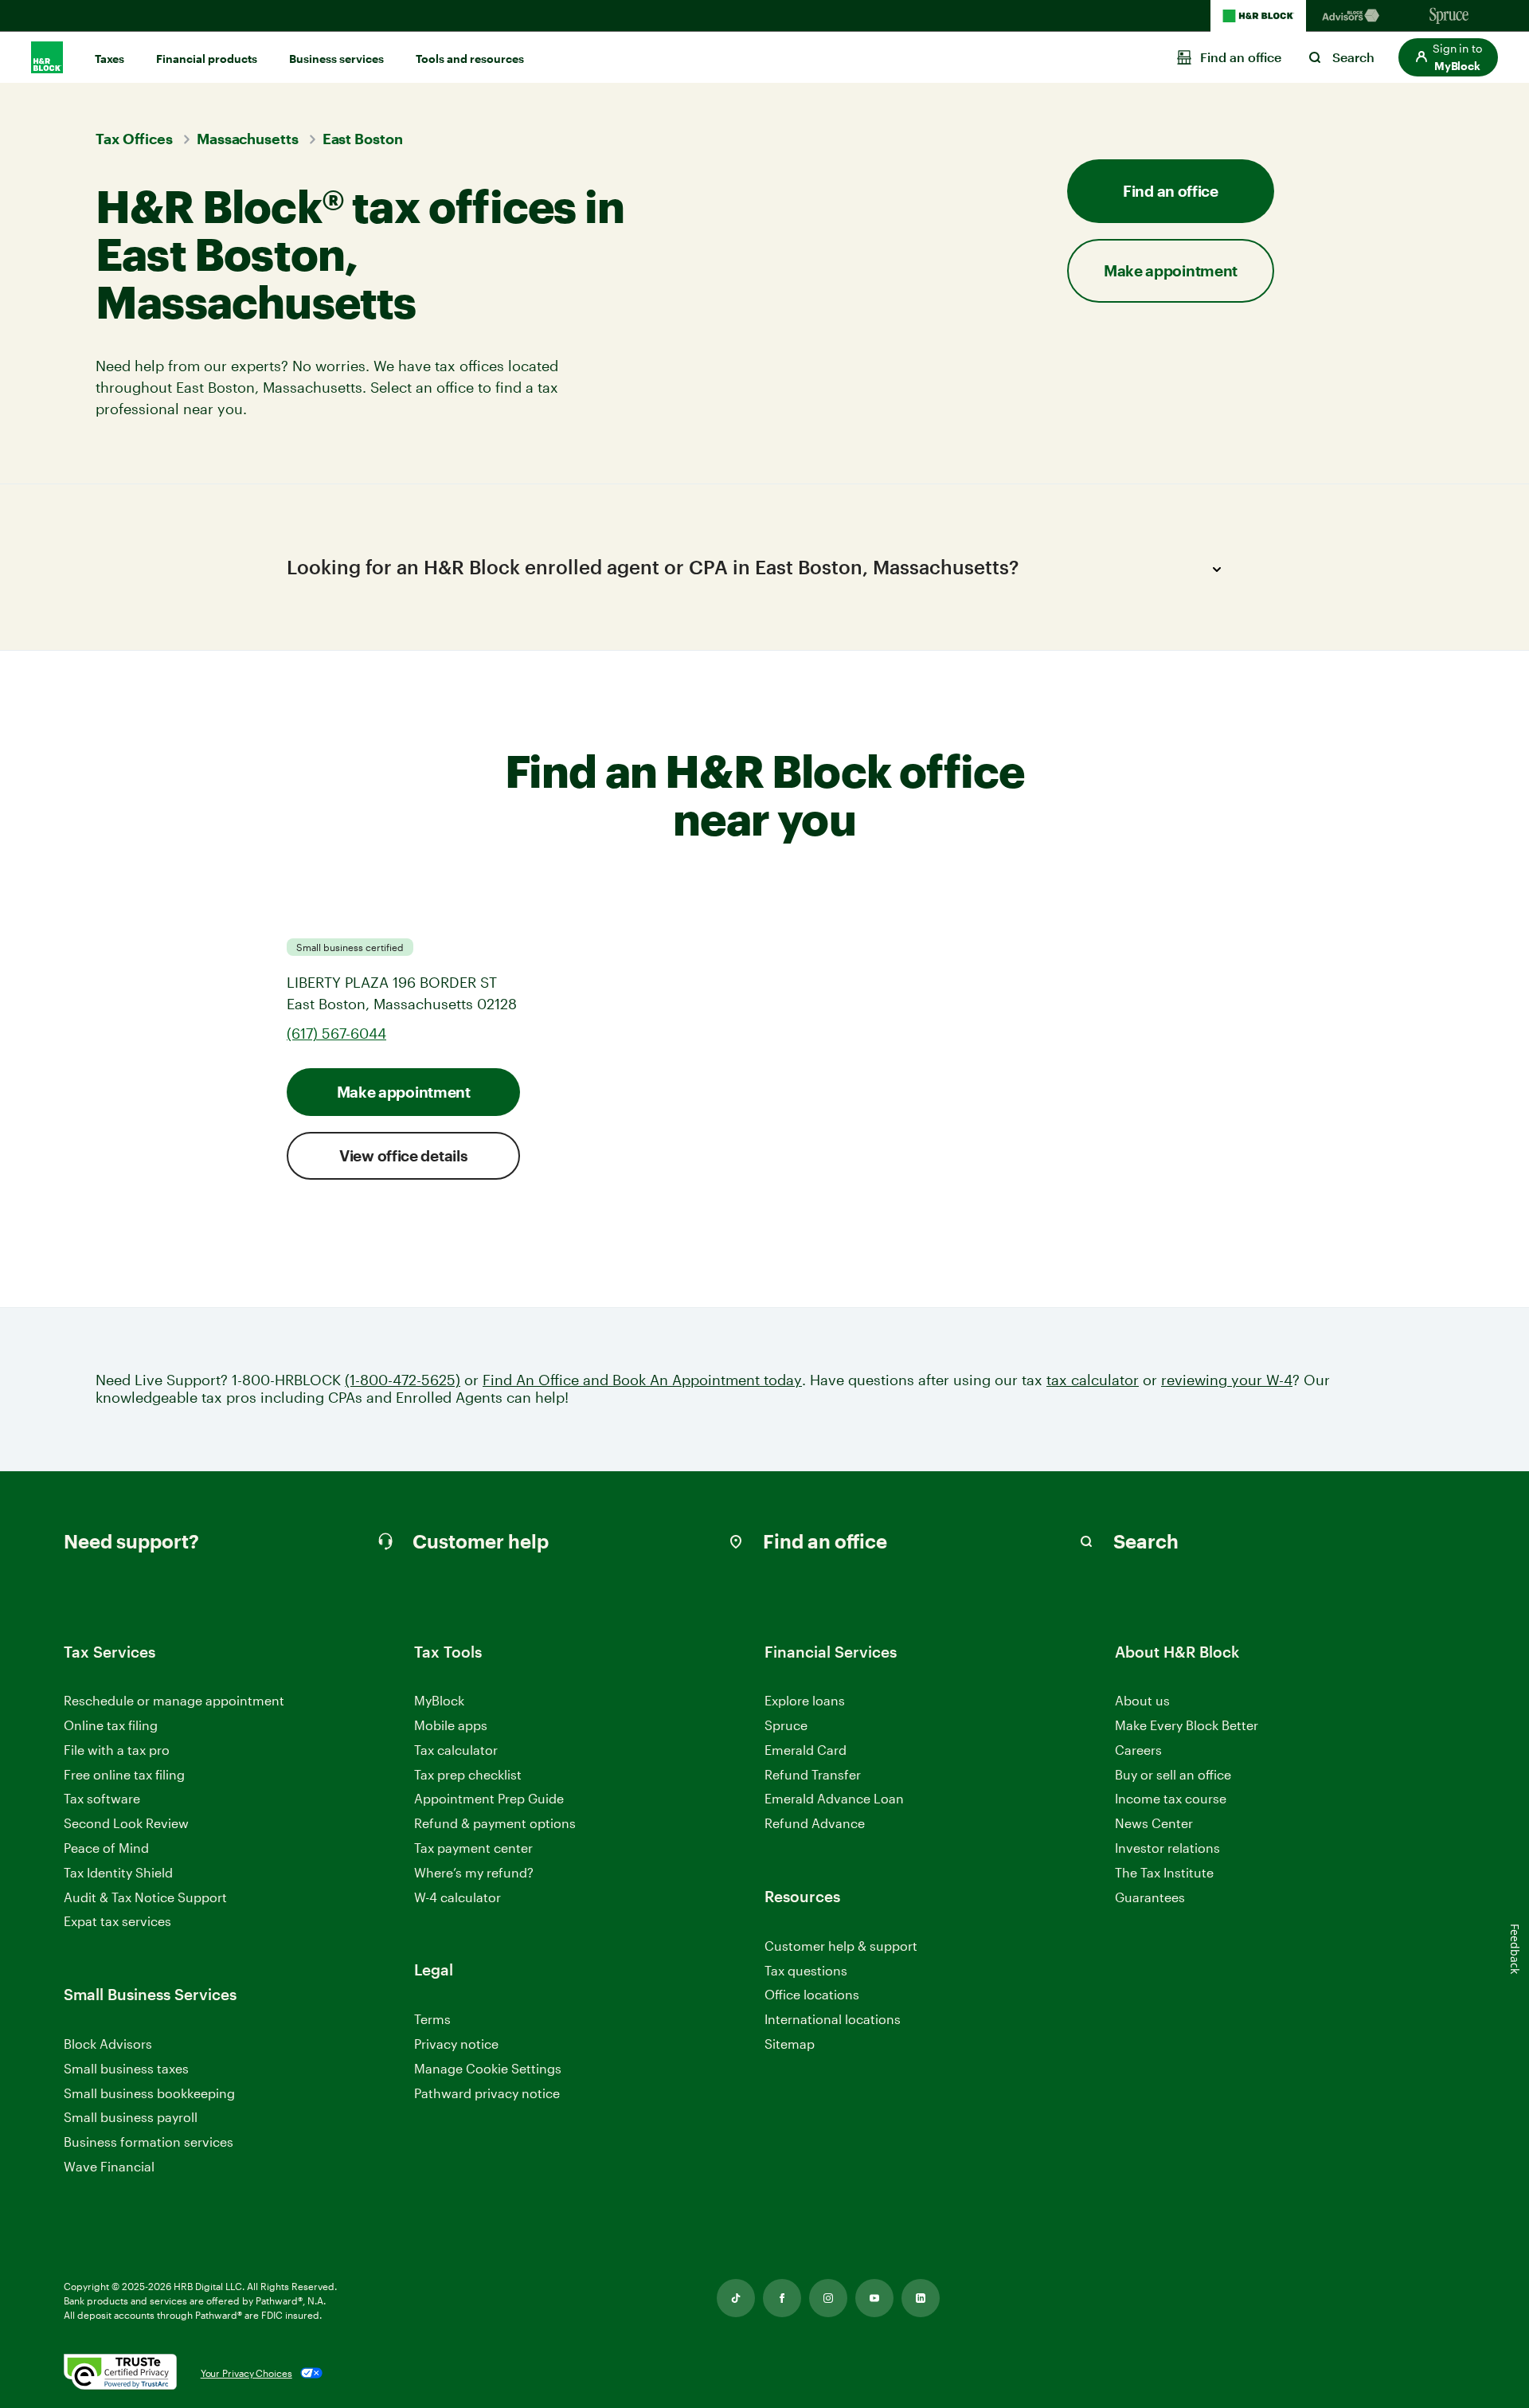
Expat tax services (117, 1922)
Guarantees (1150, 1897)
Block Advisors (108, 2044)
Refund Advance (815, 1823)
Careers (1138, 1750)
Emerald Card (806, 1750)
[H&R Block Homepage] (1258, 16)
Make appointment (404, 1092)
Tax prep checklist (468, 1774)
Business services (336, 59)
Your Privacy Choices (246, 2373)
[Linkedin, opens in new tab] (921, 2298)
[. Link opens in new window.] (120, 2373)
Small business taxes (126, 2068)
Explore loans (805, 1700)
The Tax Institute (1164, 1873)
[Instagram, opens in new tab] (828, 2298)
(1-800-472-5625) (403, 1380)
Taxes (109, 59)
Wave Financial (109, 2167)
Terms (432, 2019)
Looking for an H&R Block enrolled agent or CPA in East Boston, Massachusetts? (653, 567)
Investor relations (1167, 1848)
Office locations (812, 1995)
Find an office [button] (1171, 191)
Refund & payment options (495, 1823)
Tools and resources (470, 59)
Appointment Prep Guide (489, 1798)
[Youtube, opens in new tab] (874, 2298)
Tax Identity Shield (118, 1872)
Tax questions (806, 1970)
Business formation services (149, 2142)
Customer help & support (841, 1946)
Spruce (786, 1725)
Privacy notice (456, 2044)
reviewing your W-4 (1227, 1380)
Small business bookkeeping (149, 2093)
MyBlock (439, 1700)
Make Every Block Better (1187, 1725)
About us (1142, 1700)
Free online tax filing (124, 1774)
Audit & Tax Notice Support (145, 1897)
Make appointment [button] (1171, 270)
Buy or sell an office (1173, 1774)
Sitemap (790, 2044)
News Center (1154, 1823)
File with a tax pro (117, 1750)
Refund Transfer (813, 1774)
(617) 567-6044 (336, 1033)
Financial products (207, 59)
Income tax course (1171, 1798)
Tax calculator (456, 1750)
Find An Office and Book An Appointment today (642, 1380)
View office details (403, 1155)
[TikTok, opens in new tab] (736, 2298)
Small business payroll (131, 2117)
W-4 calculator (458, 1897)
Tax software (102, 1798)
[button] (1448, 57)
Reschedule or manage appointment (174, 1700)
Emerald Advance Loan (834, 1798)
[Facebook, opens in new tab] (782, 2298)
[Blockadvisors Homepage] (1354, 16)
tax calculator (1093, 1380)
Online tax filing (111, 1725)
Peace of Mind (106, 1848)
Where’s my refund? (474, 1872)
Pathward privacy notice (487, 2093)
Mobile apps (451, 1725)
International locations (833, 2020)
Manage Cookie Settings (488, 2068)
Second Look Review (126, 1823)
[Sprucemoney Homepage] (1449, 16)
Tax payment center (473, 1848)
